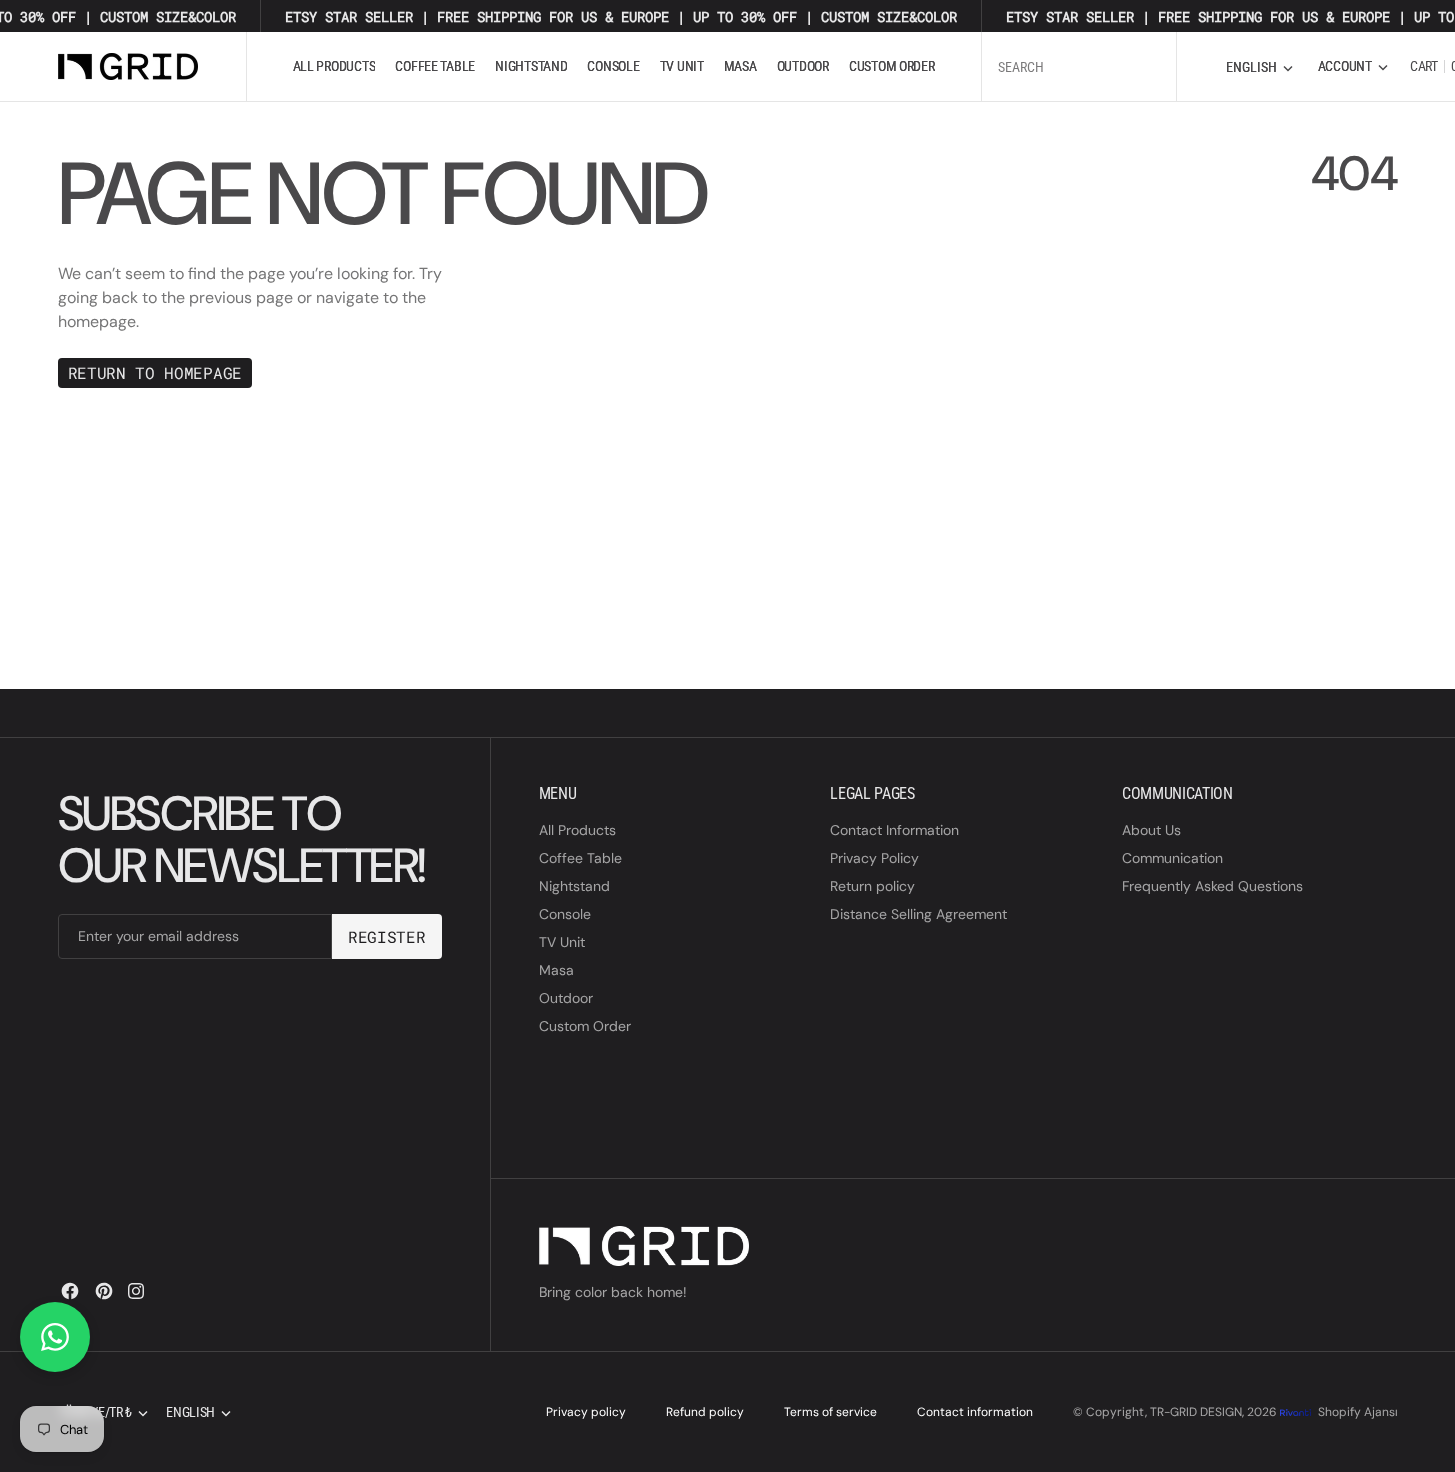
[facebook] (70, 1291)
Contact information (975, 1412)
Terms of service (830, 1412)
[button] (1353, 66)
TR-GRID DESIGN (1196, 1412)
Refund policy (705, 1412)
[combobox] (1079, 66)
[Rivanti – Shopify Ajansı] (1296, 1412)
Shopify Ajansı (1358, 1412)
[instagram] (136, 1291)
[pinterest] (104, 1291)
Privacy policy (586, 1412)
